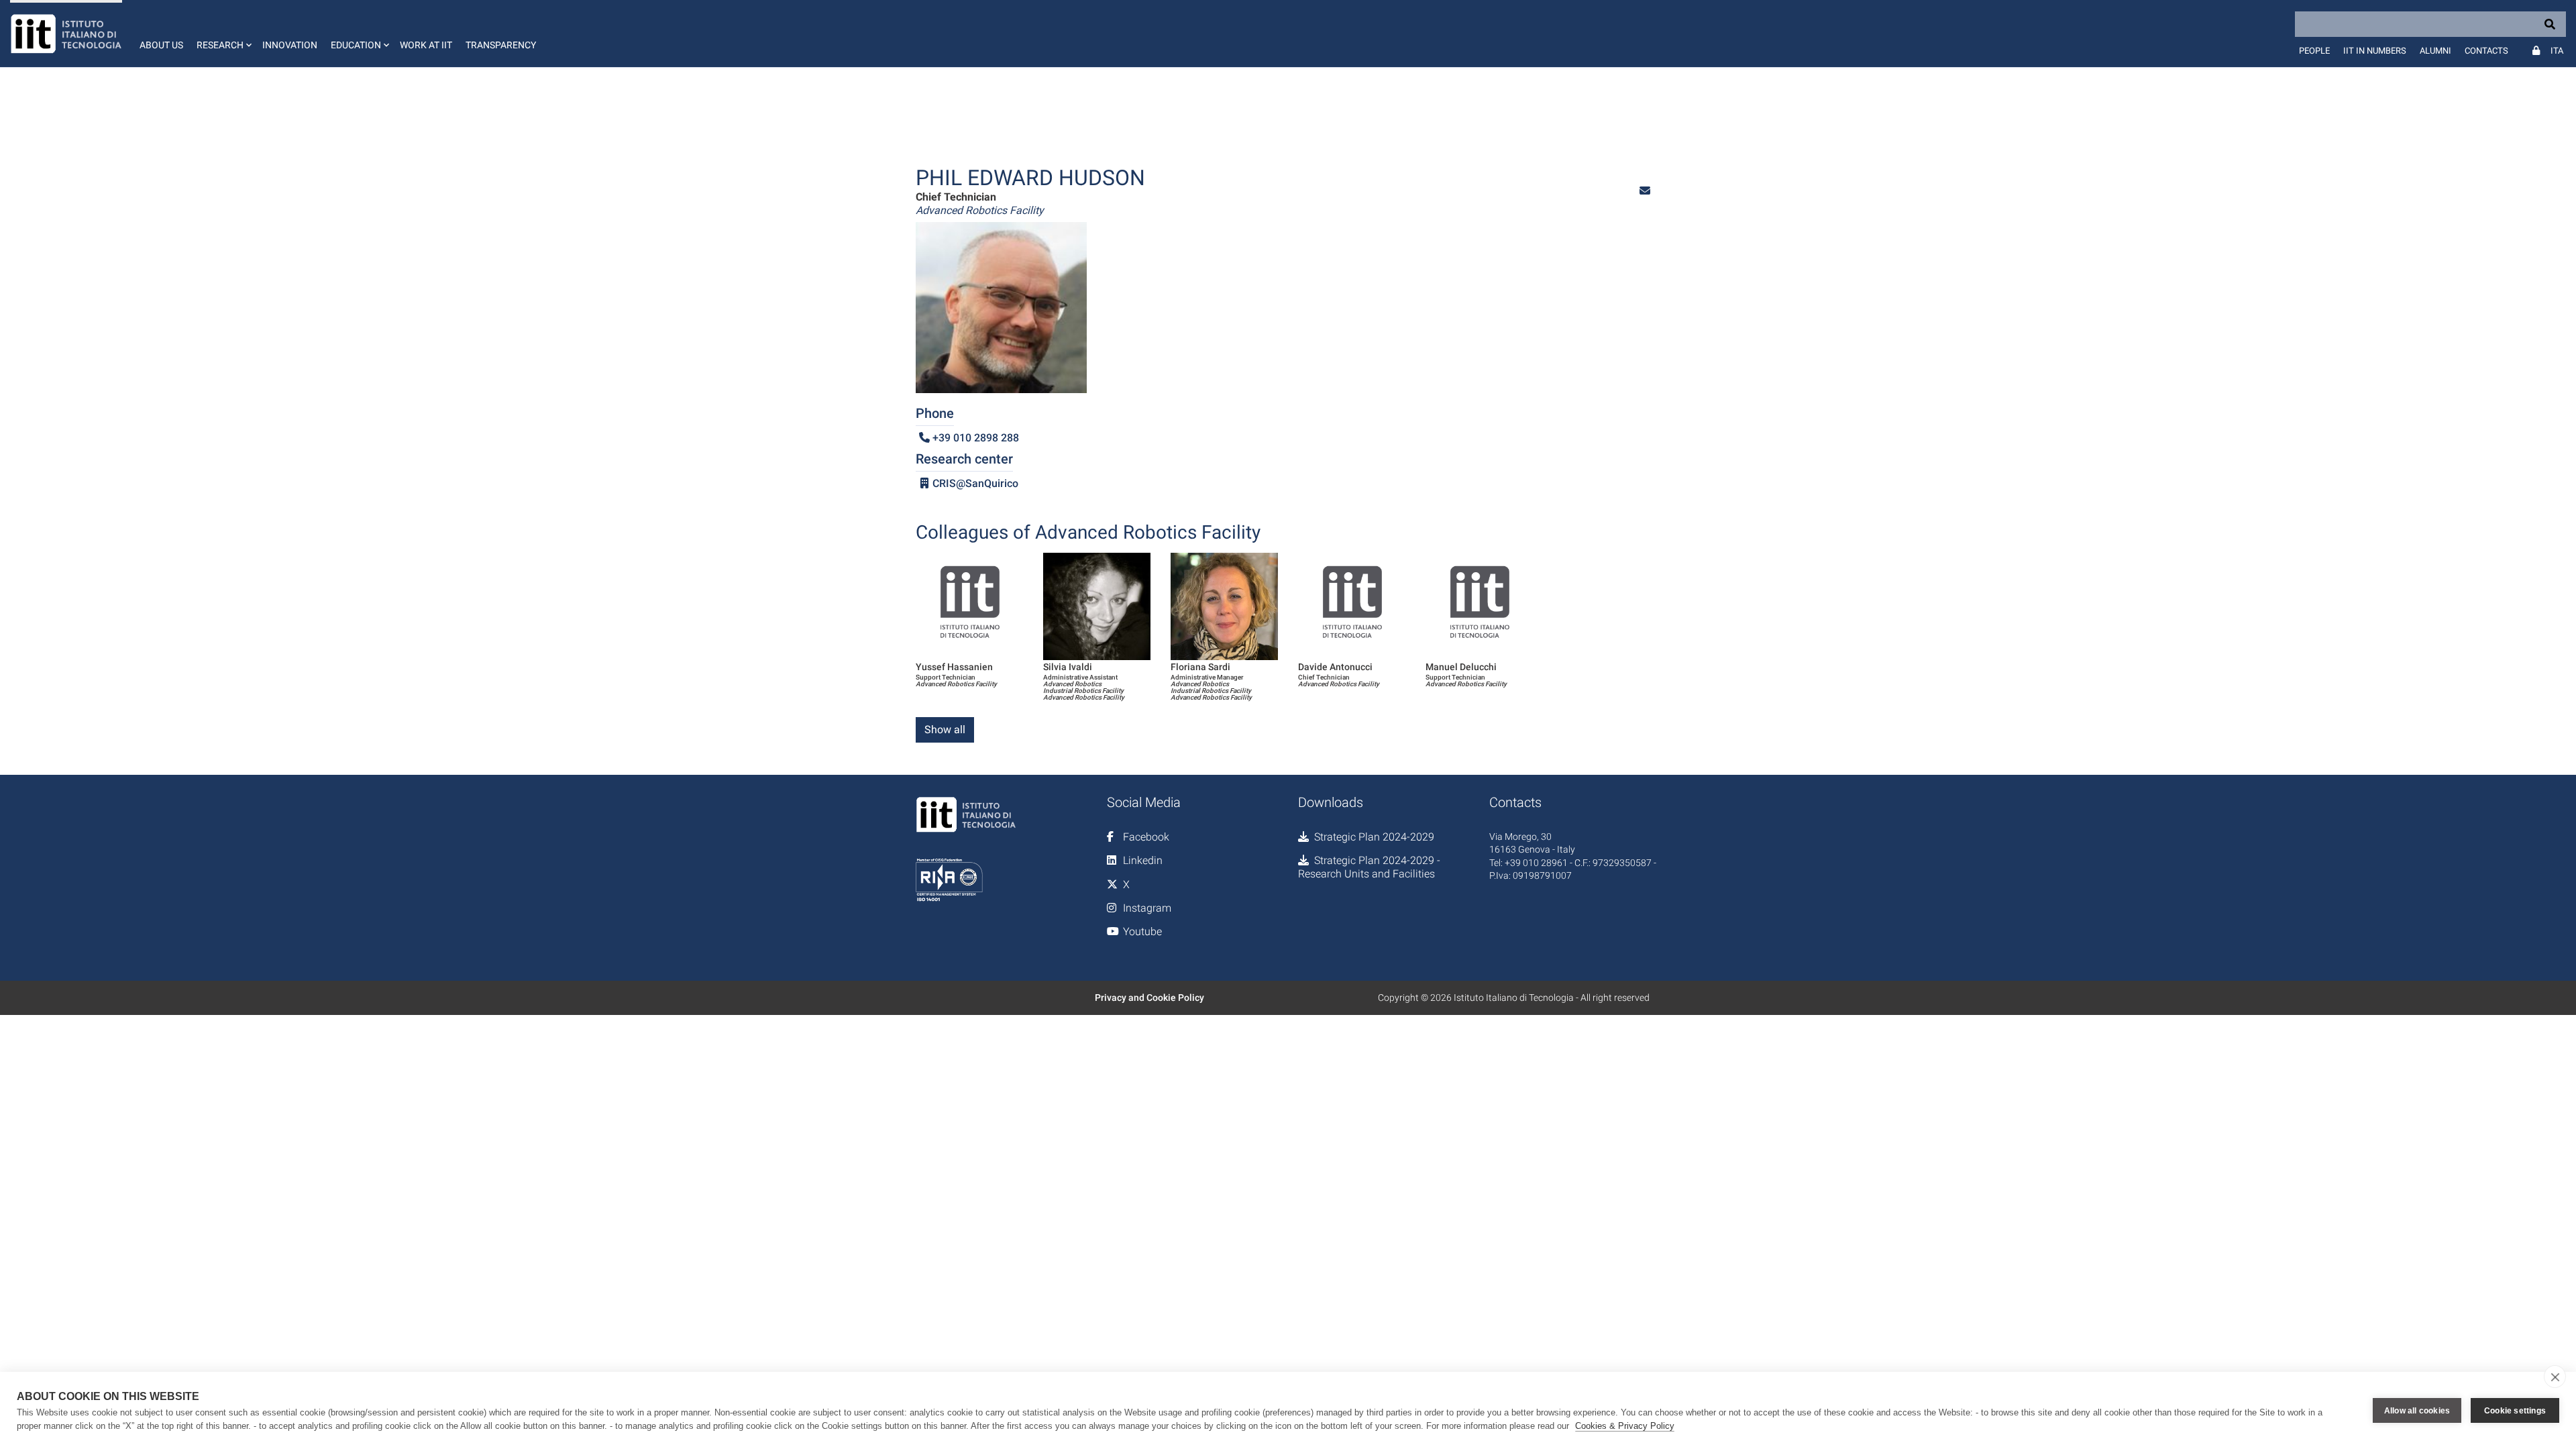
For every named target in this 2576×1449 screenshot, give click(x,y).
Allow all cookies (2417, 1411)
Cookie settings (2515, 1411)
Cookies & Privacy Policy (1625, 1426)
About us (161, 45)
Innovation (290, 45)
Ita (2557, 51)
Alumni (2435, 51)
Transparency (501, 45)
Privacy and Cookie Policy (1149, 998)
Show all (945, 730)
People (2314, 51)
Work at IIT (426, 45)
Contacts (2486, 51)
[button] (223, 34)
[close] (2555, 1377)
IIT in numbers (2375, 51)
